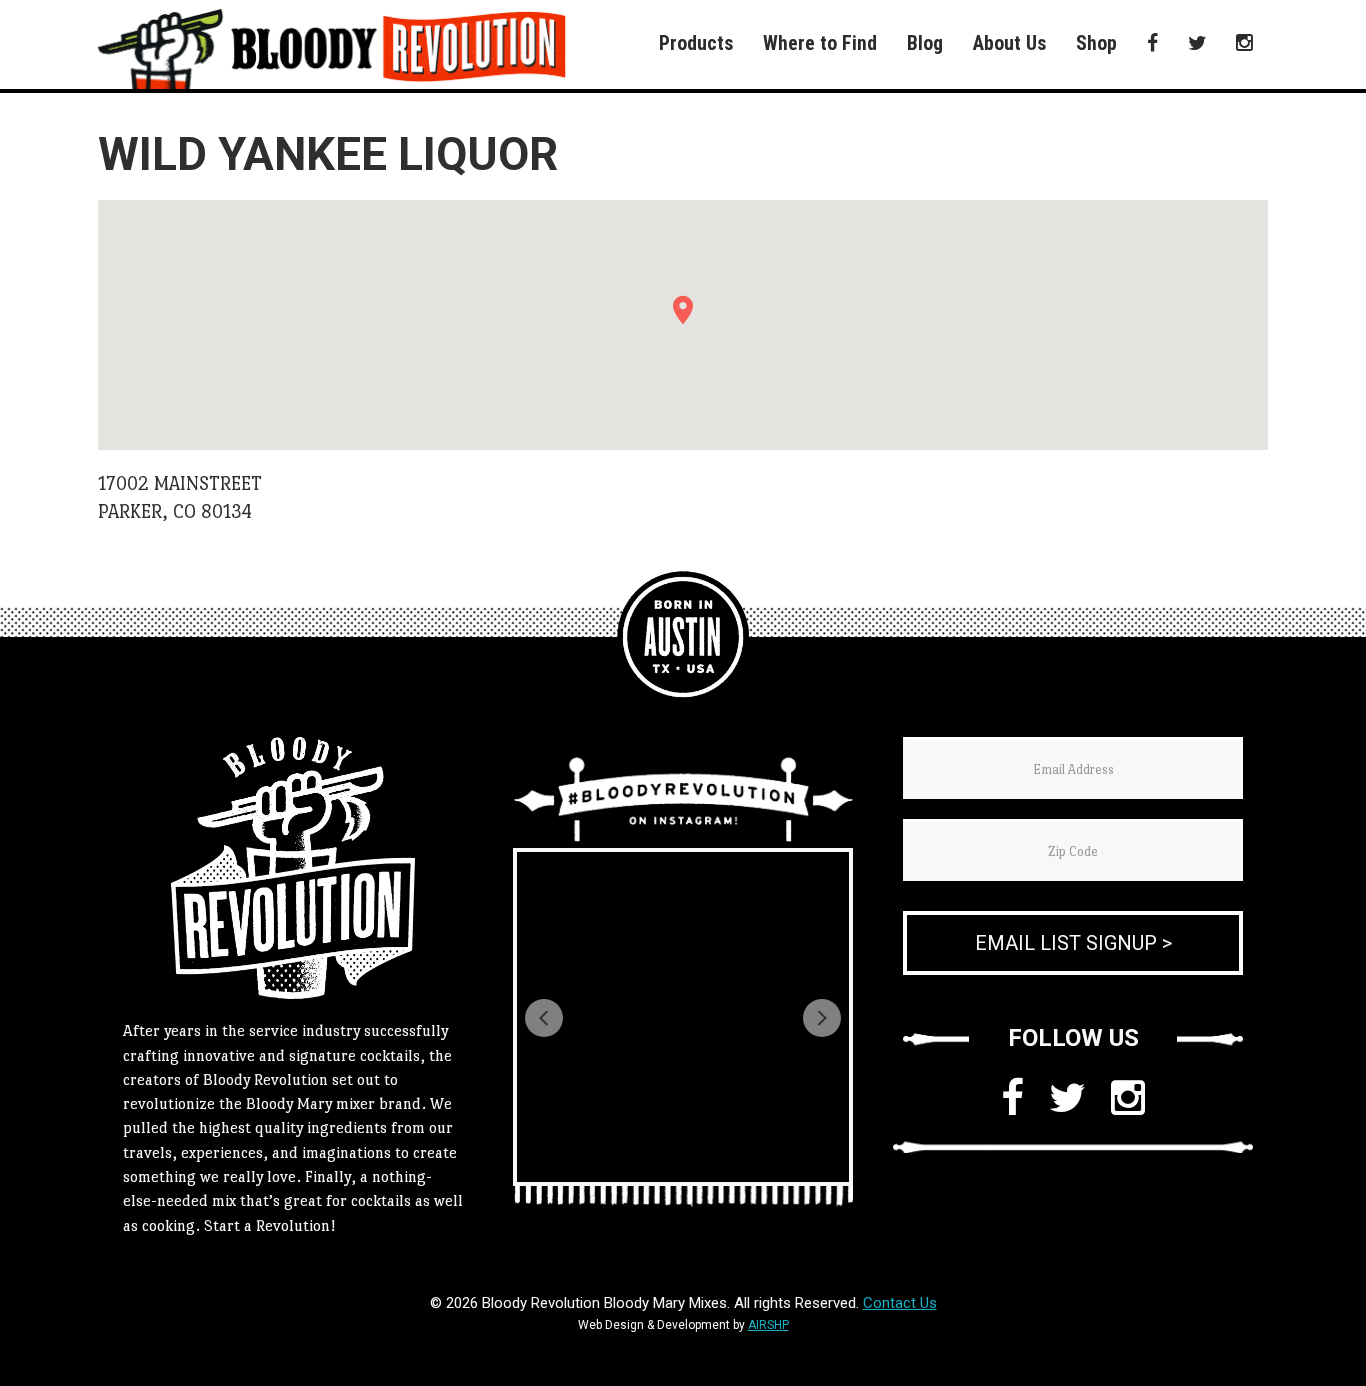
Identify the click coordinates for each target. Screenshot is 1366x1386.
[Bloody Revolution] (683, 637)
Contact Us (900, 1303)
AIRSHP (768, 1325)
